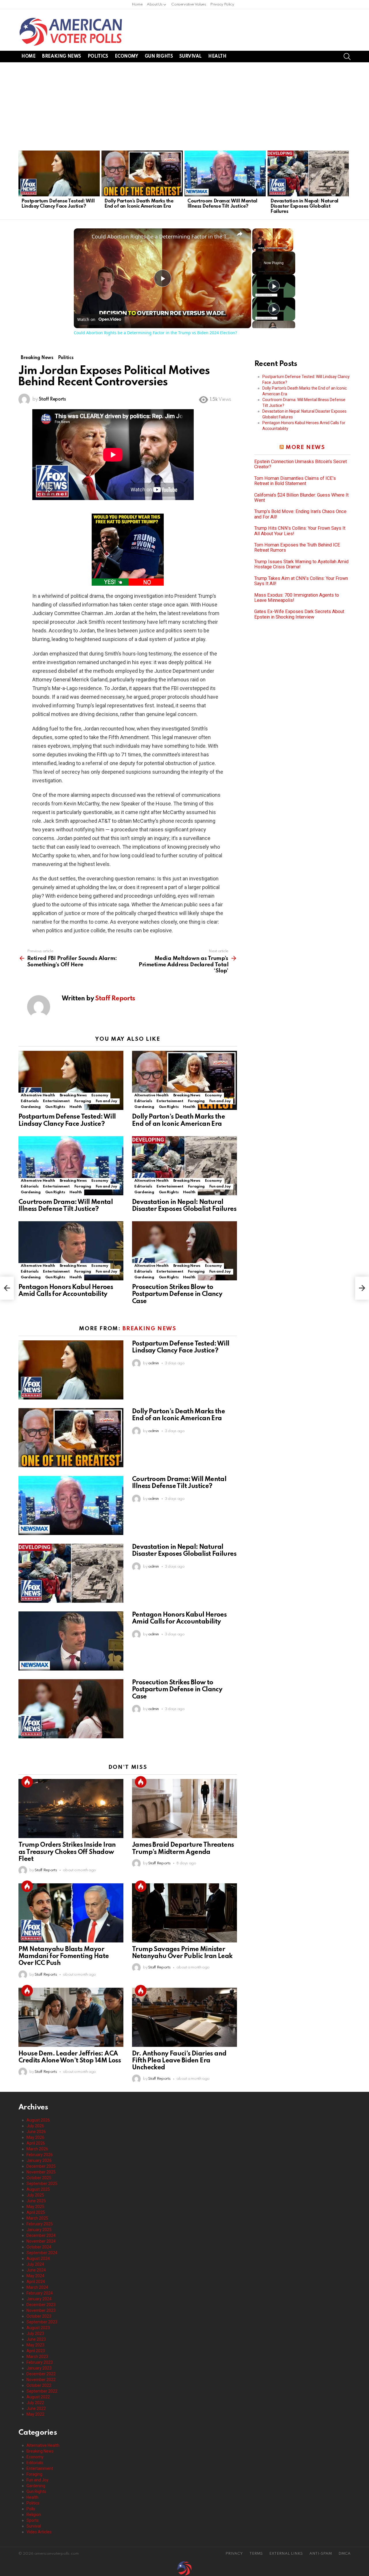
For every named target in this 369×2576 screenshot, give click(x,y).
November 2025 (41, 2172)
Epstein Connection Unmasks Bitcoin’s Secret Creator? (301, 464)
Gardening (31, 1107)
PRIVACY (234, 2554)
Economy (126, 57)
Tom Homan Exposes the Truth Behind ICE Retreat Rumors (297, 548)
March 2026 (37, 2149)
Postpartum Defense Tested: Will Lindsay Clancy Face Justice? (58, 204)
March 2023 (37, 2357)
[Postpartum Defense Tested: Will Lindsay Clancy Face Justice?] (59, 173)
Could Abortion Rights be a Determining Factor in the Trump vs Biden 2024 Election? (162, 236)
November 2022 (41, 2380)
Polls (31, 2509)
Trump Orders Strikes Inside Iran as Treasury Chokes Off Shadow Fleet (67, 1852)
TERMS (256, 2554)
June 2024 (36, 2270)
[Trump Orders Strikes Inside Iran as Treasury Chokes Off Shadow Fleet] (71, 1809)
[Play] (274, 286)
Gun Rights (159, 57)
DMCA (344, 2554)
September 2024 (42, 2253)
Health (217, 57)
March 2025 (37, 2218)
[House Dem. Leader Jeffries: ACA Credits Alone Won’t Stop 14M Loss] (71, 2017)
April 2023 (36, 2351)
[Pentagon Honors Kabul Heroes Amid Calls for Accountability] (71, 1251)
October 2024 (39, 2247)
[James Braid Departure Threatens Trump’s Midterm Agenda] (184, 1809)
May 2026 (35, 2137)
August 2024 (38, 2259)
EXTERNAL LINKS (286, 2554)
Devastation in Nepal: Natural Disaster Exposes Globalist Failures (304, 206)
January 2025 (39, 2230)
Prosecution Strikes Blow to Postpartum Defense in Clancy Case (177, 1294)
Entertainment (56, 1101)
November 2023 (41, 2310)
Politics (98, 57)
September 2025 (42, 2184)
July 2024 (35, 2264)
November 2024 (41, 2241)
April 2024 (36, 2282)
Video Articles (39, 2532)
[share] (240, 234)
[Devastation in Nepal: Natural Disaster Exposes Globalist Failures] (308, 173)
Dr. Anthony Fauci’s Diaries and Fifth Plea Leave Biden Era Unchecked (179, 2061)
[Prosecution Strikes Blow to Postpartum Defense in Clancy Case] (184, 1251)
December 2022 (41, 2374)
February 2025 (40, 2224)
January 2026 (39, 2160)
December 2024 (41, 2235)
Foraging (83, 1101)
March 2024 (37, 2287)
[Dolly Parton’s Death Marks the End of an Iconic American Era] (142, 173)
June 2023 (36, 2339)
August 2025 (38, 2189)
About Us (155, 4)
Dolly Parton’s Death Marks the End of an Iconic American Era (139, 204)
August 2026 (38, 2120)
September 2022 (42, 2391)
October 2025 (39, 2178)
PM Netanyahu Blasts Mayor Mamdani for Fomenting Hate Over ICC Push (64, 1956)
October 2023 (39, 2316)
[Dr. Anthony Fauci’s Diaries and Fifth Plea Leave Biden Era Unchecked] (184, 2017)
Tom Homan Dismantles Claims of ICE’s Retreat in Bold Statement (295, 481)
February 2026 (40, 2155)
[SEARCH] (347, 57)
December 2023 (41, 2305)
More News (305, 447)
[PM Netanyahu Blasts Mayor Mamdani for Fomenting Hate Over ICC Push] (71, 1913)
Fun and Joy (107, 1101)
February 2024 (40, 2293)
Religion (34, 2515)
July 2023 (35, 2333)
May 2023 (35, 2345)
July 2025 (35, 2195)
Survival (190, 57)
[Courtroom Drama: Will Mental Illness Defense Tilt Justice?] (225, 173)
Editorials (30, 1101)
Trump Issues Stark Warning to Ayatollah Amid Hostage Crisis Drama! (301, 564)
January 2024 (39, 2299)
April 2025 (36, 2212)
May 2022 (35, 2414)
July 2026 (35, 2126)
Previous (21, 184)
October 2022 (39, 2385)
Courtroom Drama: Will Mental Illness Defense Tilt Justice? (222, 204)
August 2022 (38, 2397)
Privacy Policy (222, 4)
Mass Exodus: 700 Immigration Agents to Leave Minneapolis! (297, 598)
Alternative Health (38, 1095)
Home (137, 4)
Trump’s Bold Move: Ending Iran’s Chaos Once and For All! (300, 514)
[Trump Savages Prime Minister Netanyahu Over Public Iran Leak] (184, 1913)
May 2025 (35, 2207)
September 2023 (42, 2322)
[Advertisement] (184, 106)
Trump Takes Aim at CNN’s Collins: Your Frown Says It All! (301, 581)
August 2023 (38, 2328)
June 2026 (36, 2132)
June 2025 (36, 2201)
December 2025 (41, 2166)
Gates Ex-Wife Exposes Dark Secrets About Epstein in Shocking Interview (299, 614)
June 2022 (36, 2408)
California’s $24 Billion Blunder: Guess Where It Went (301, 498)
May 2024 (35, 2276)
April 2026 (36, 2143)
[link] (83, 238)
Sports (33, 2520)
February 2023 (40, 2362)
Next (348, 184)
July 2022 (35, 2403)
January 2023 (39, 2368)
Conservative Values (189, 4)
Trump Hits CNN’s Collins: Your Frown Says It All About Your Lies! (300, 531)
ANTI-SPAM (321, 2554)
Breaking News (62, 57)
